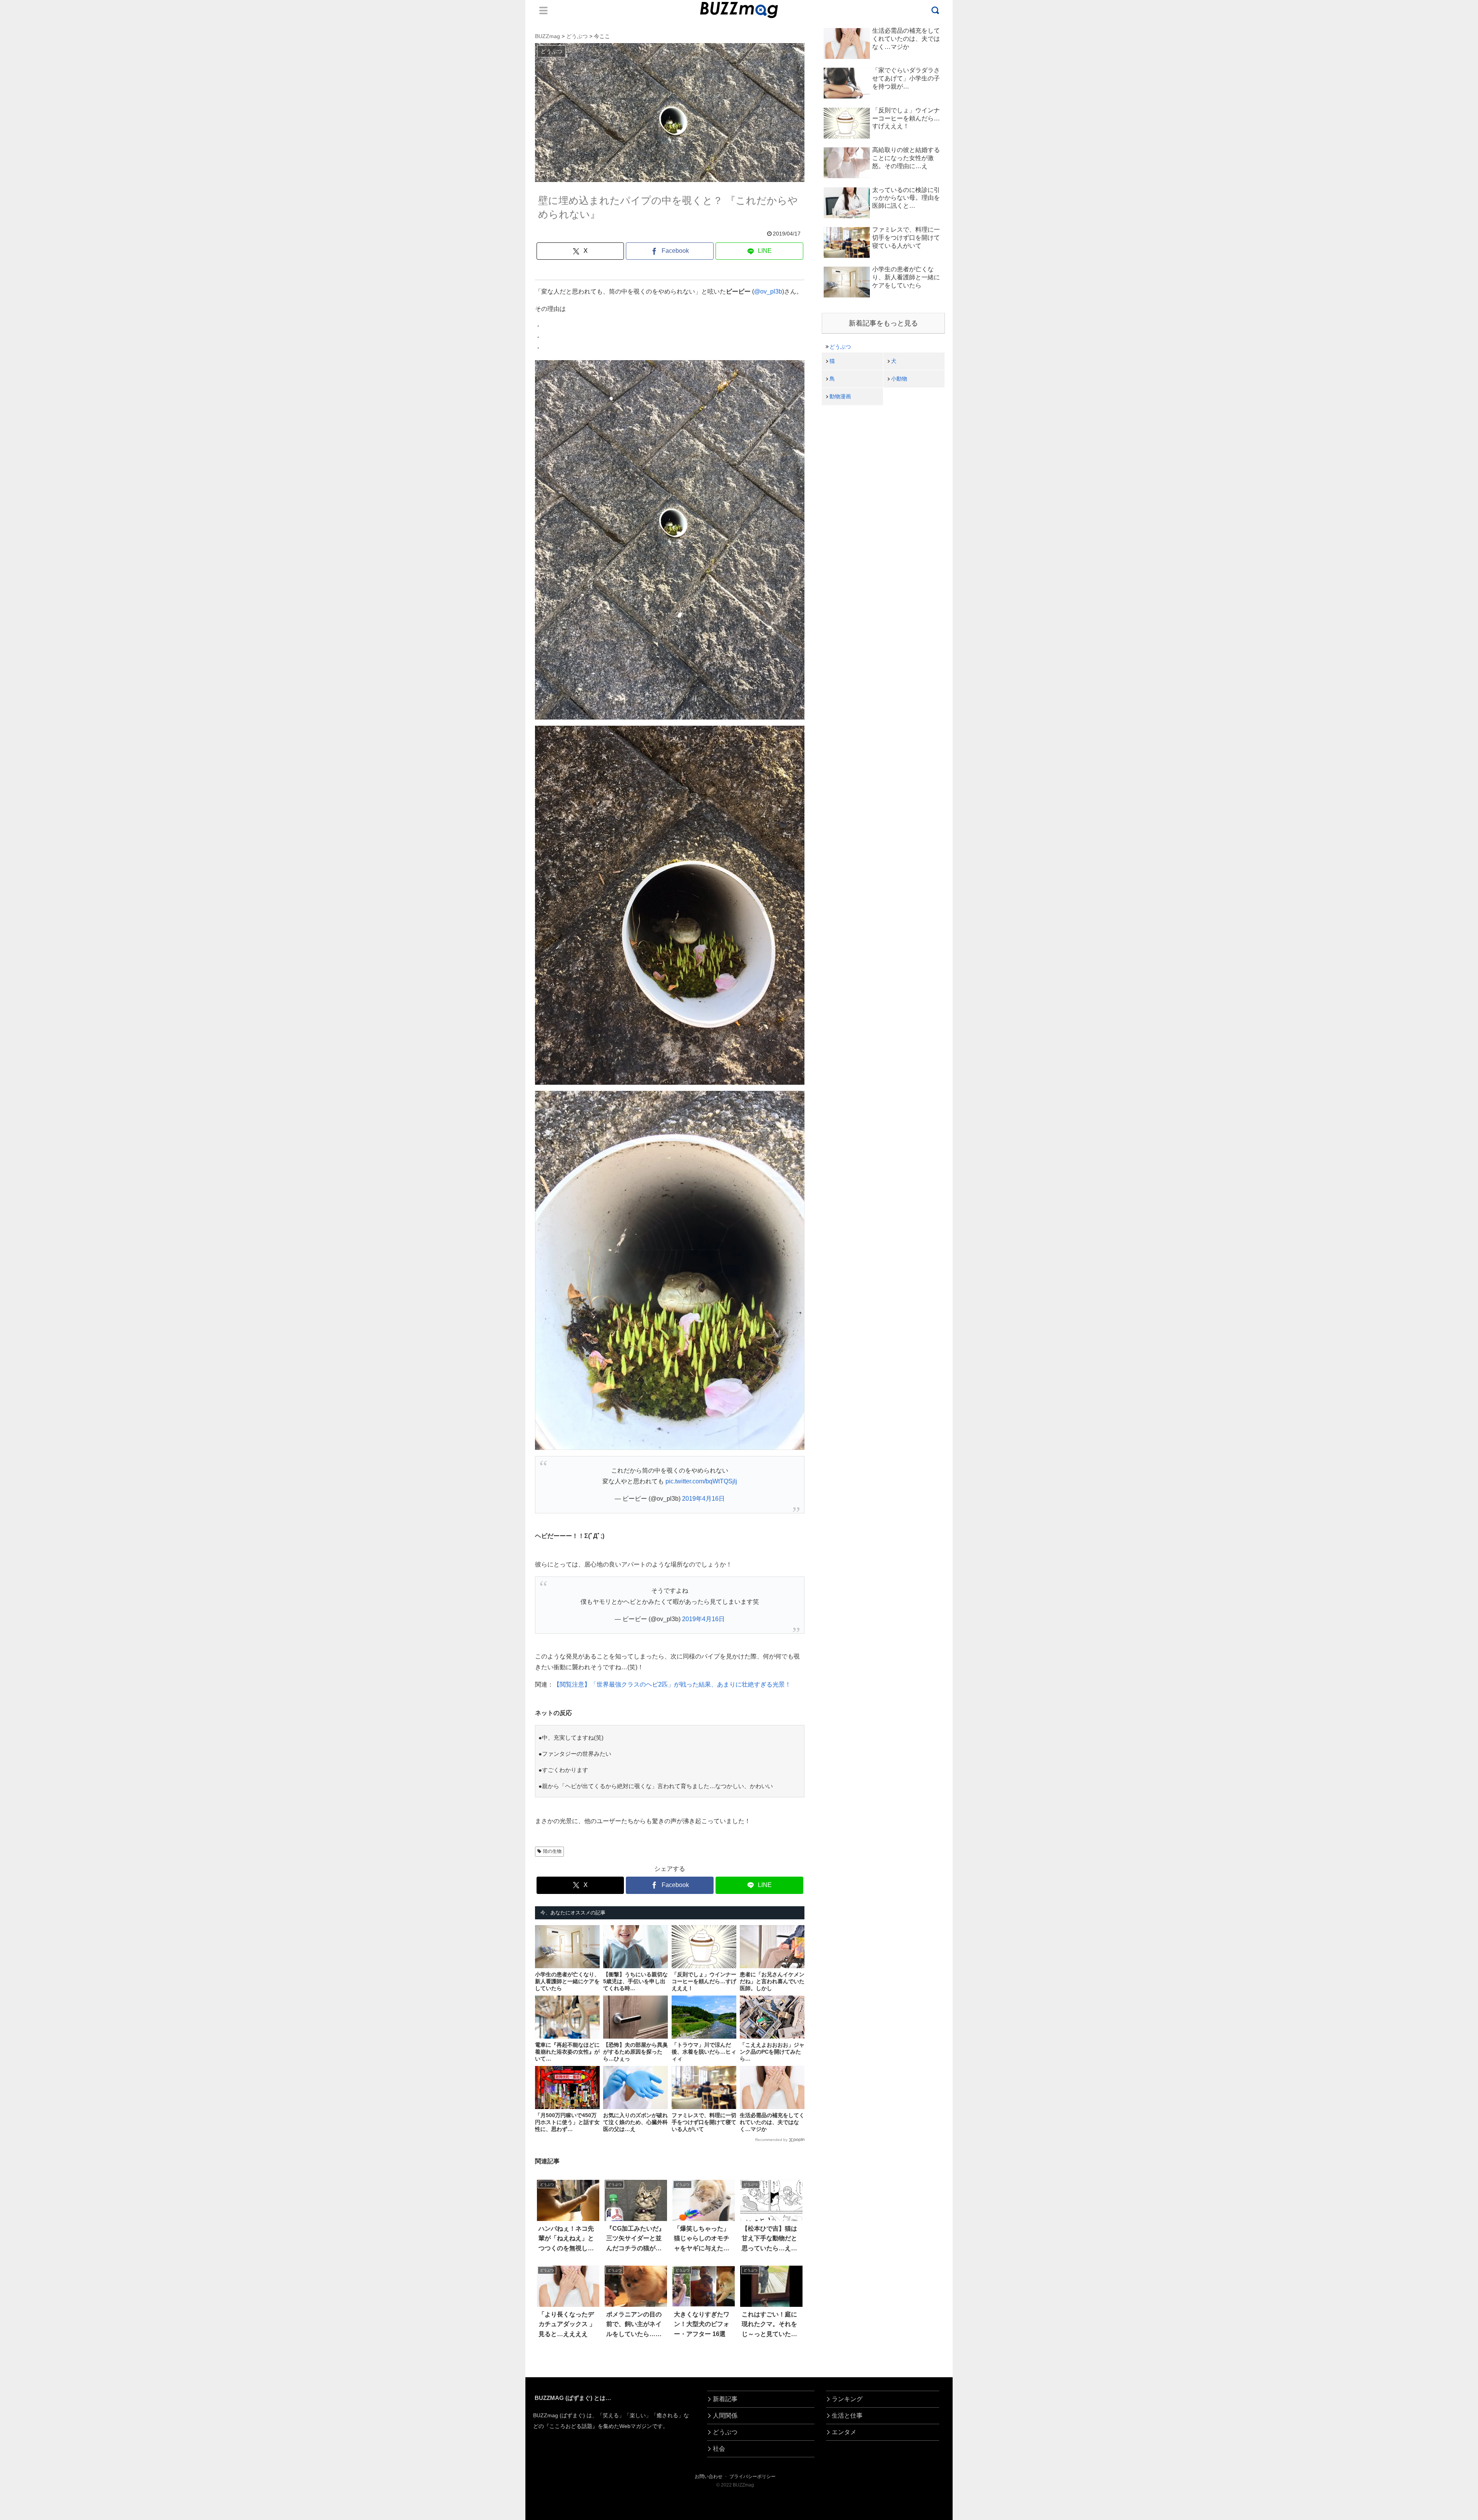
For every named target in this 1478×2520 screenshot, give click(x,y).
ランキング (847, 2399)
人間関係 (725, 2416)
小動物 (899, 379)
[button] (79, 1695)
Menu (543, 10)
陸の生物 (552, 1851)
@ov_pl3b (768, 291)
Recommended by (771, 2140)
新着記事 (725, 2399)
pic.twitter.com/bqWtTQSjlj (701, 1481)
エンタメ (844, 2432)
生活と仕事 (847, 2416)
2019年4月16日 (703, 1499)
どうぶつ (840, 347)
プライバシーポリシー (752, 2477)
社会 (719, 2449)
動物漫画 (840, 396)
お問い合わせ (709, 2477)
